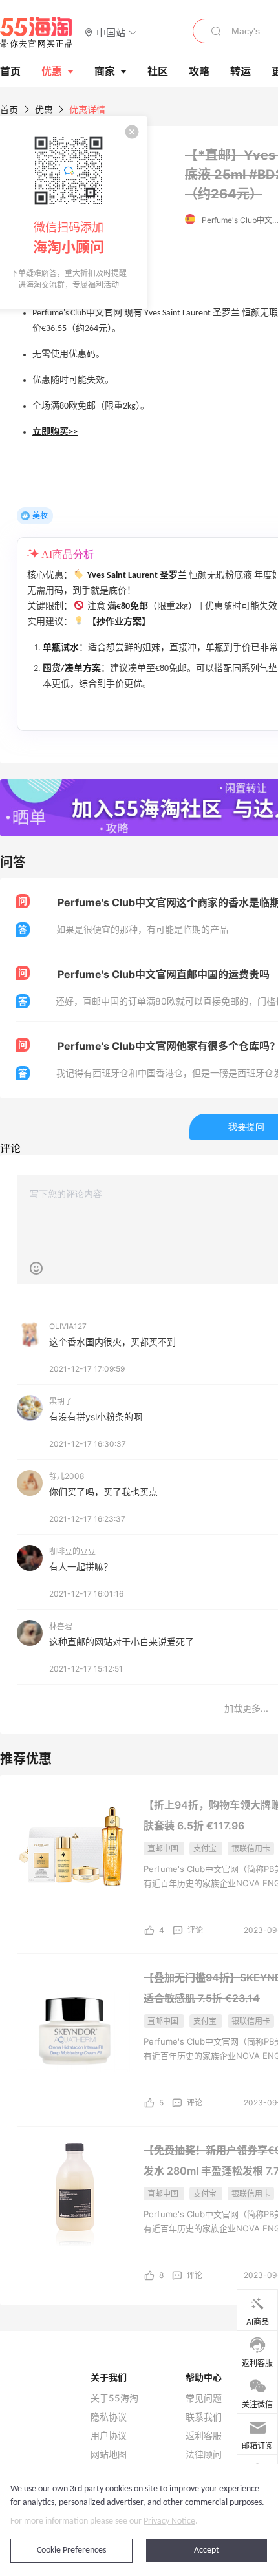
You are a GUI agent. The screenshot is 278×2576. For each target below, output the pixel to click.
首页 (9, 110)
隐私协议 (109, 2417)
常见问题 (204, 2398)
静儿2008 (67, 1476)
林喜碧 (61, 1626)
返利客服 (204, 2436)
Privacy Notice (169, 2521)
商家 (105, 71)
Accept (207, 2550)
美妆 (40, 516)
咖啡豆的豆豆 (72, 1551)
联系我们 (204, 2417)
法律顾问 (204, 2454)
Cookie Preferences (71, 2550)
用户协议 (109, 2436)
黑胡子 (61, 1401)
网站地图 (109, 2454)
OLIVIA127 (68, 1326)
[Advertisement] (139, 1862)
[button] (111, 32)
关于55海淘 (114, 2398)
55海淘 (37, 32)
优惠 (52, 71)
